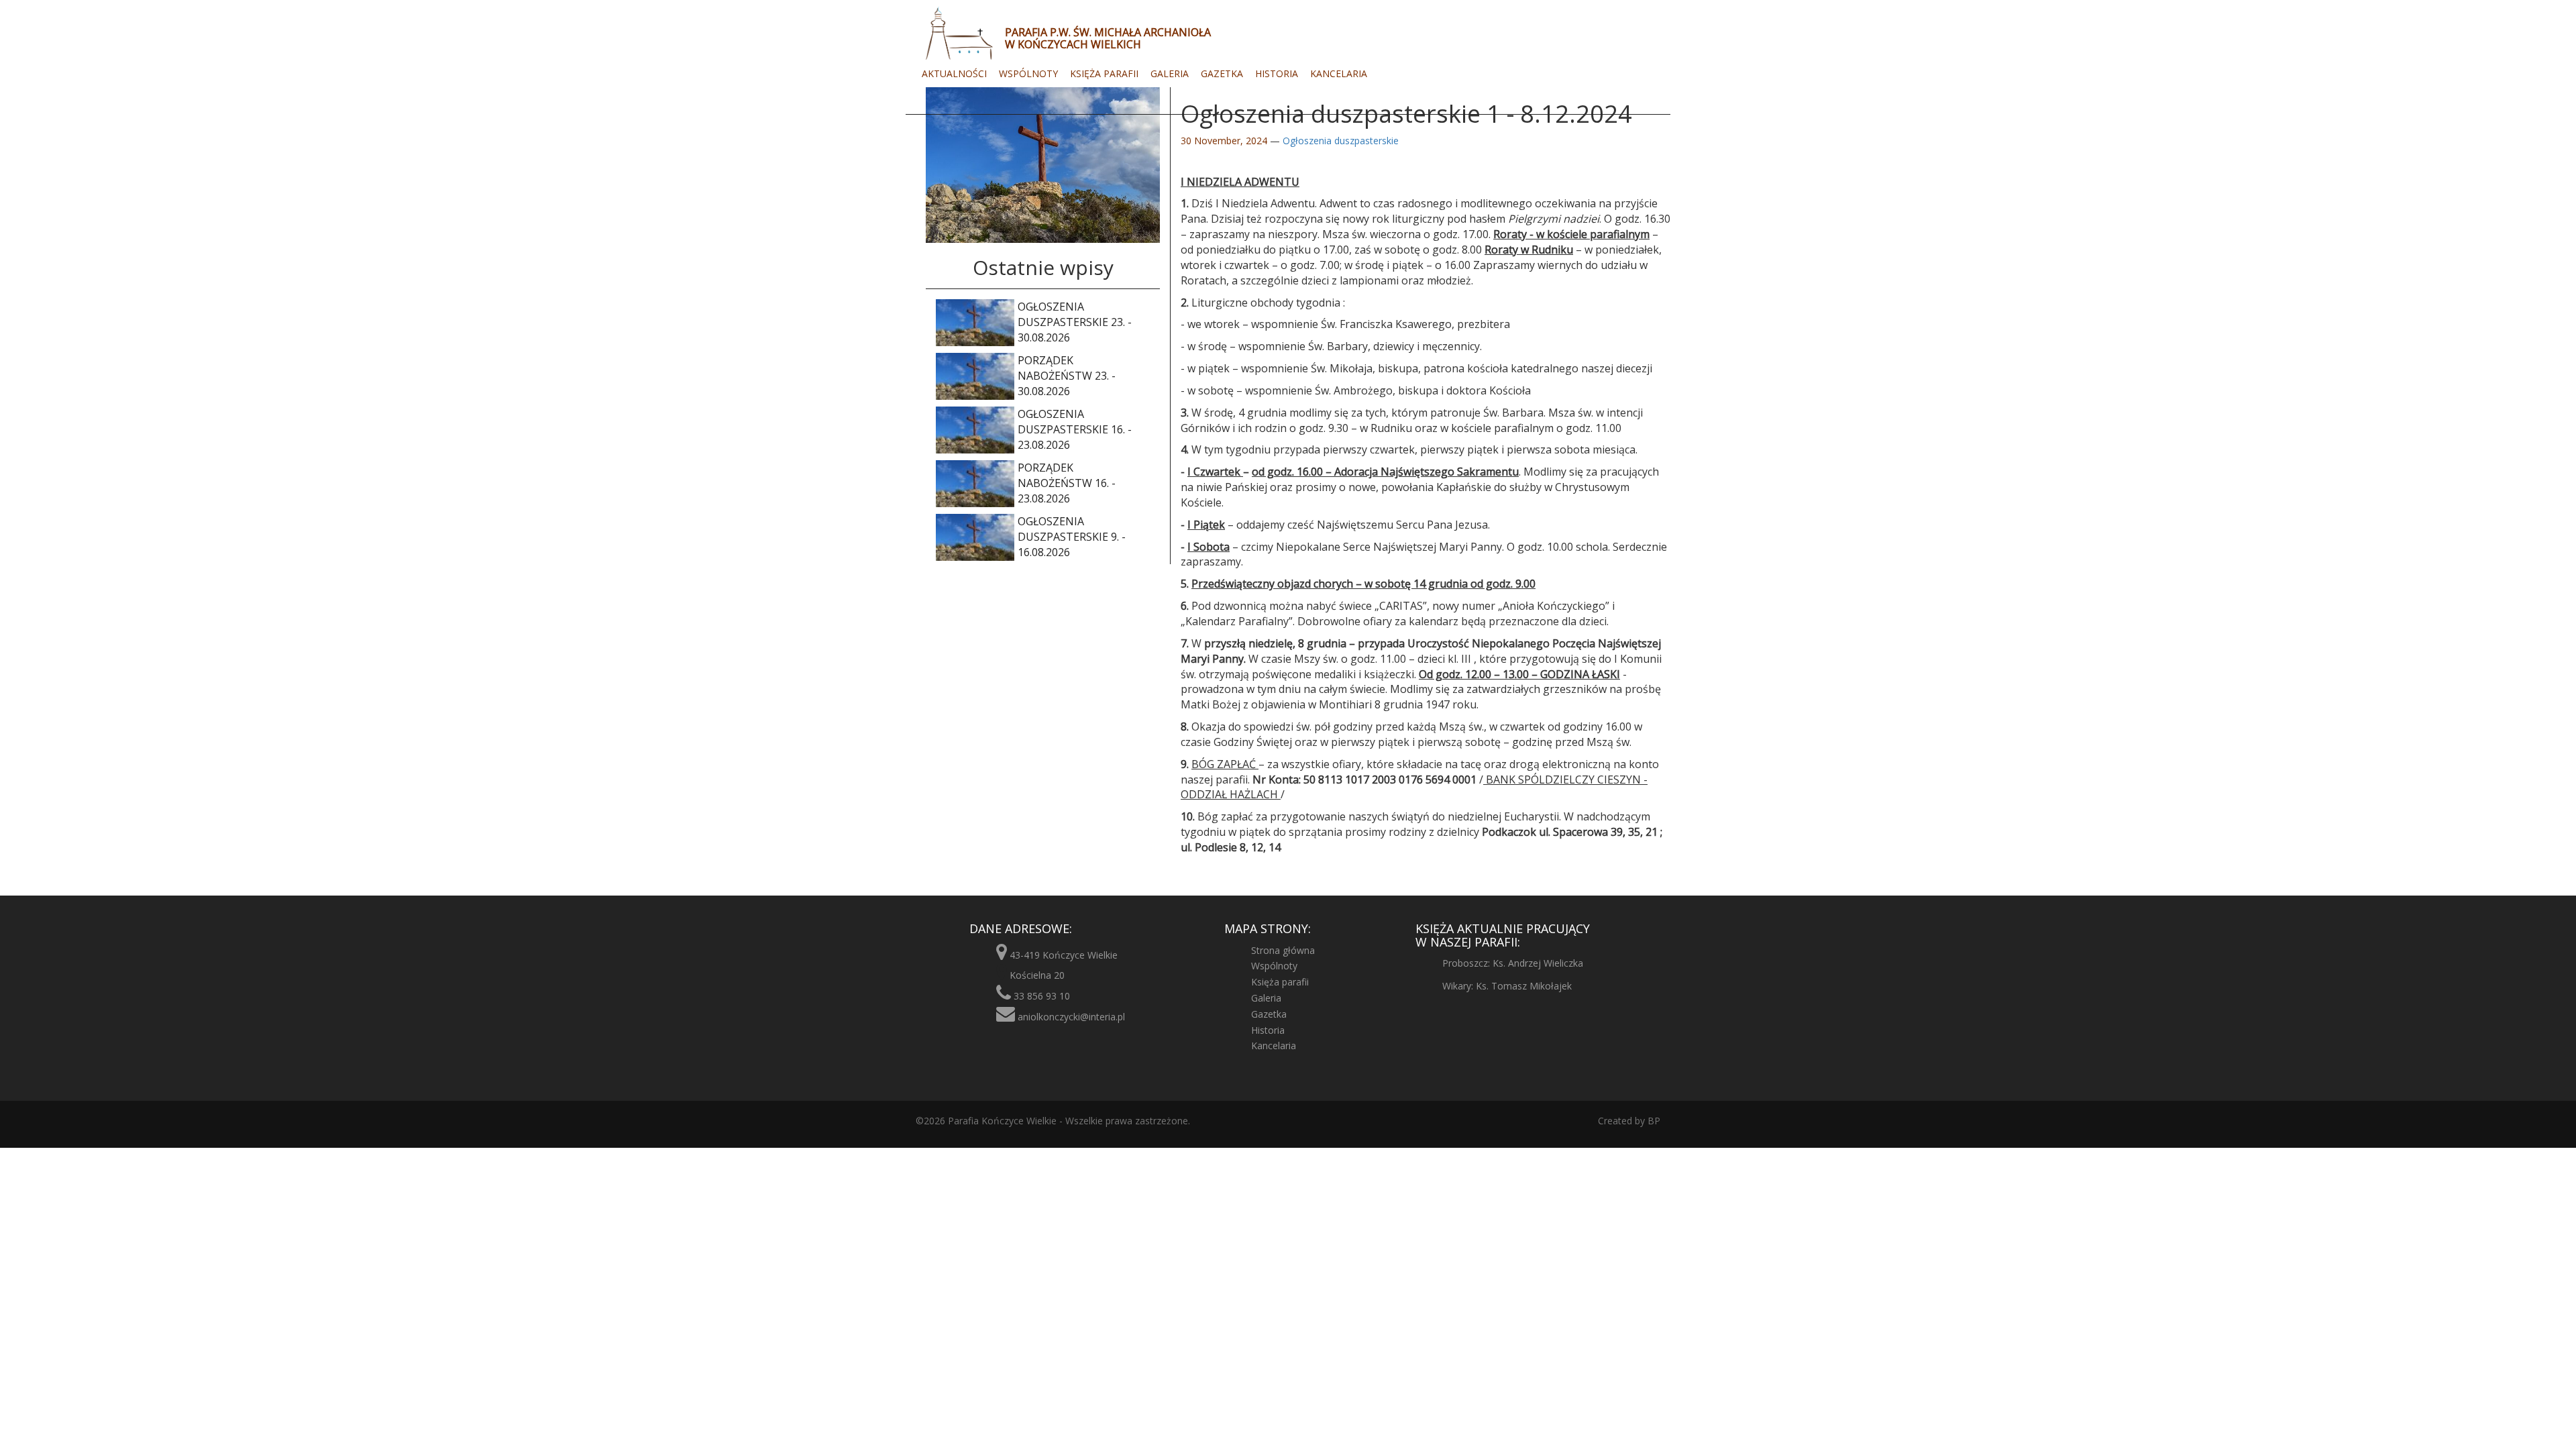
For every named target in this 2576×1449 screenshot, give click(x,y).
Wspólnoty (1028, 73)
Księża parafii (1104, 73)
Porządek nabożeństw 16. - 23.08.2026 (1067, 483)
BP (1653, 1121)
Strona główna (1283, 950)
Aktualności (954, 73)
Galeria (1170, 73)
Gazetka (1222, 73)
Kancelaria (1339, 73)
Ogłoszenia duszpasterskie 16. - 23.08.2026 (1075, 429)
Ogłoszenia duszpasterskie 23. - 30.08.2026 (1075, 322)
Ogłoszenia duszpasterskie (1341, 141)
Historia (1277, 73)
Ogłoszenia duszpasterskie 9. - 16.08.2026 (1072, 537)
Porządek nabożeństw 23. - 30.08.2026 (1067, 376)
